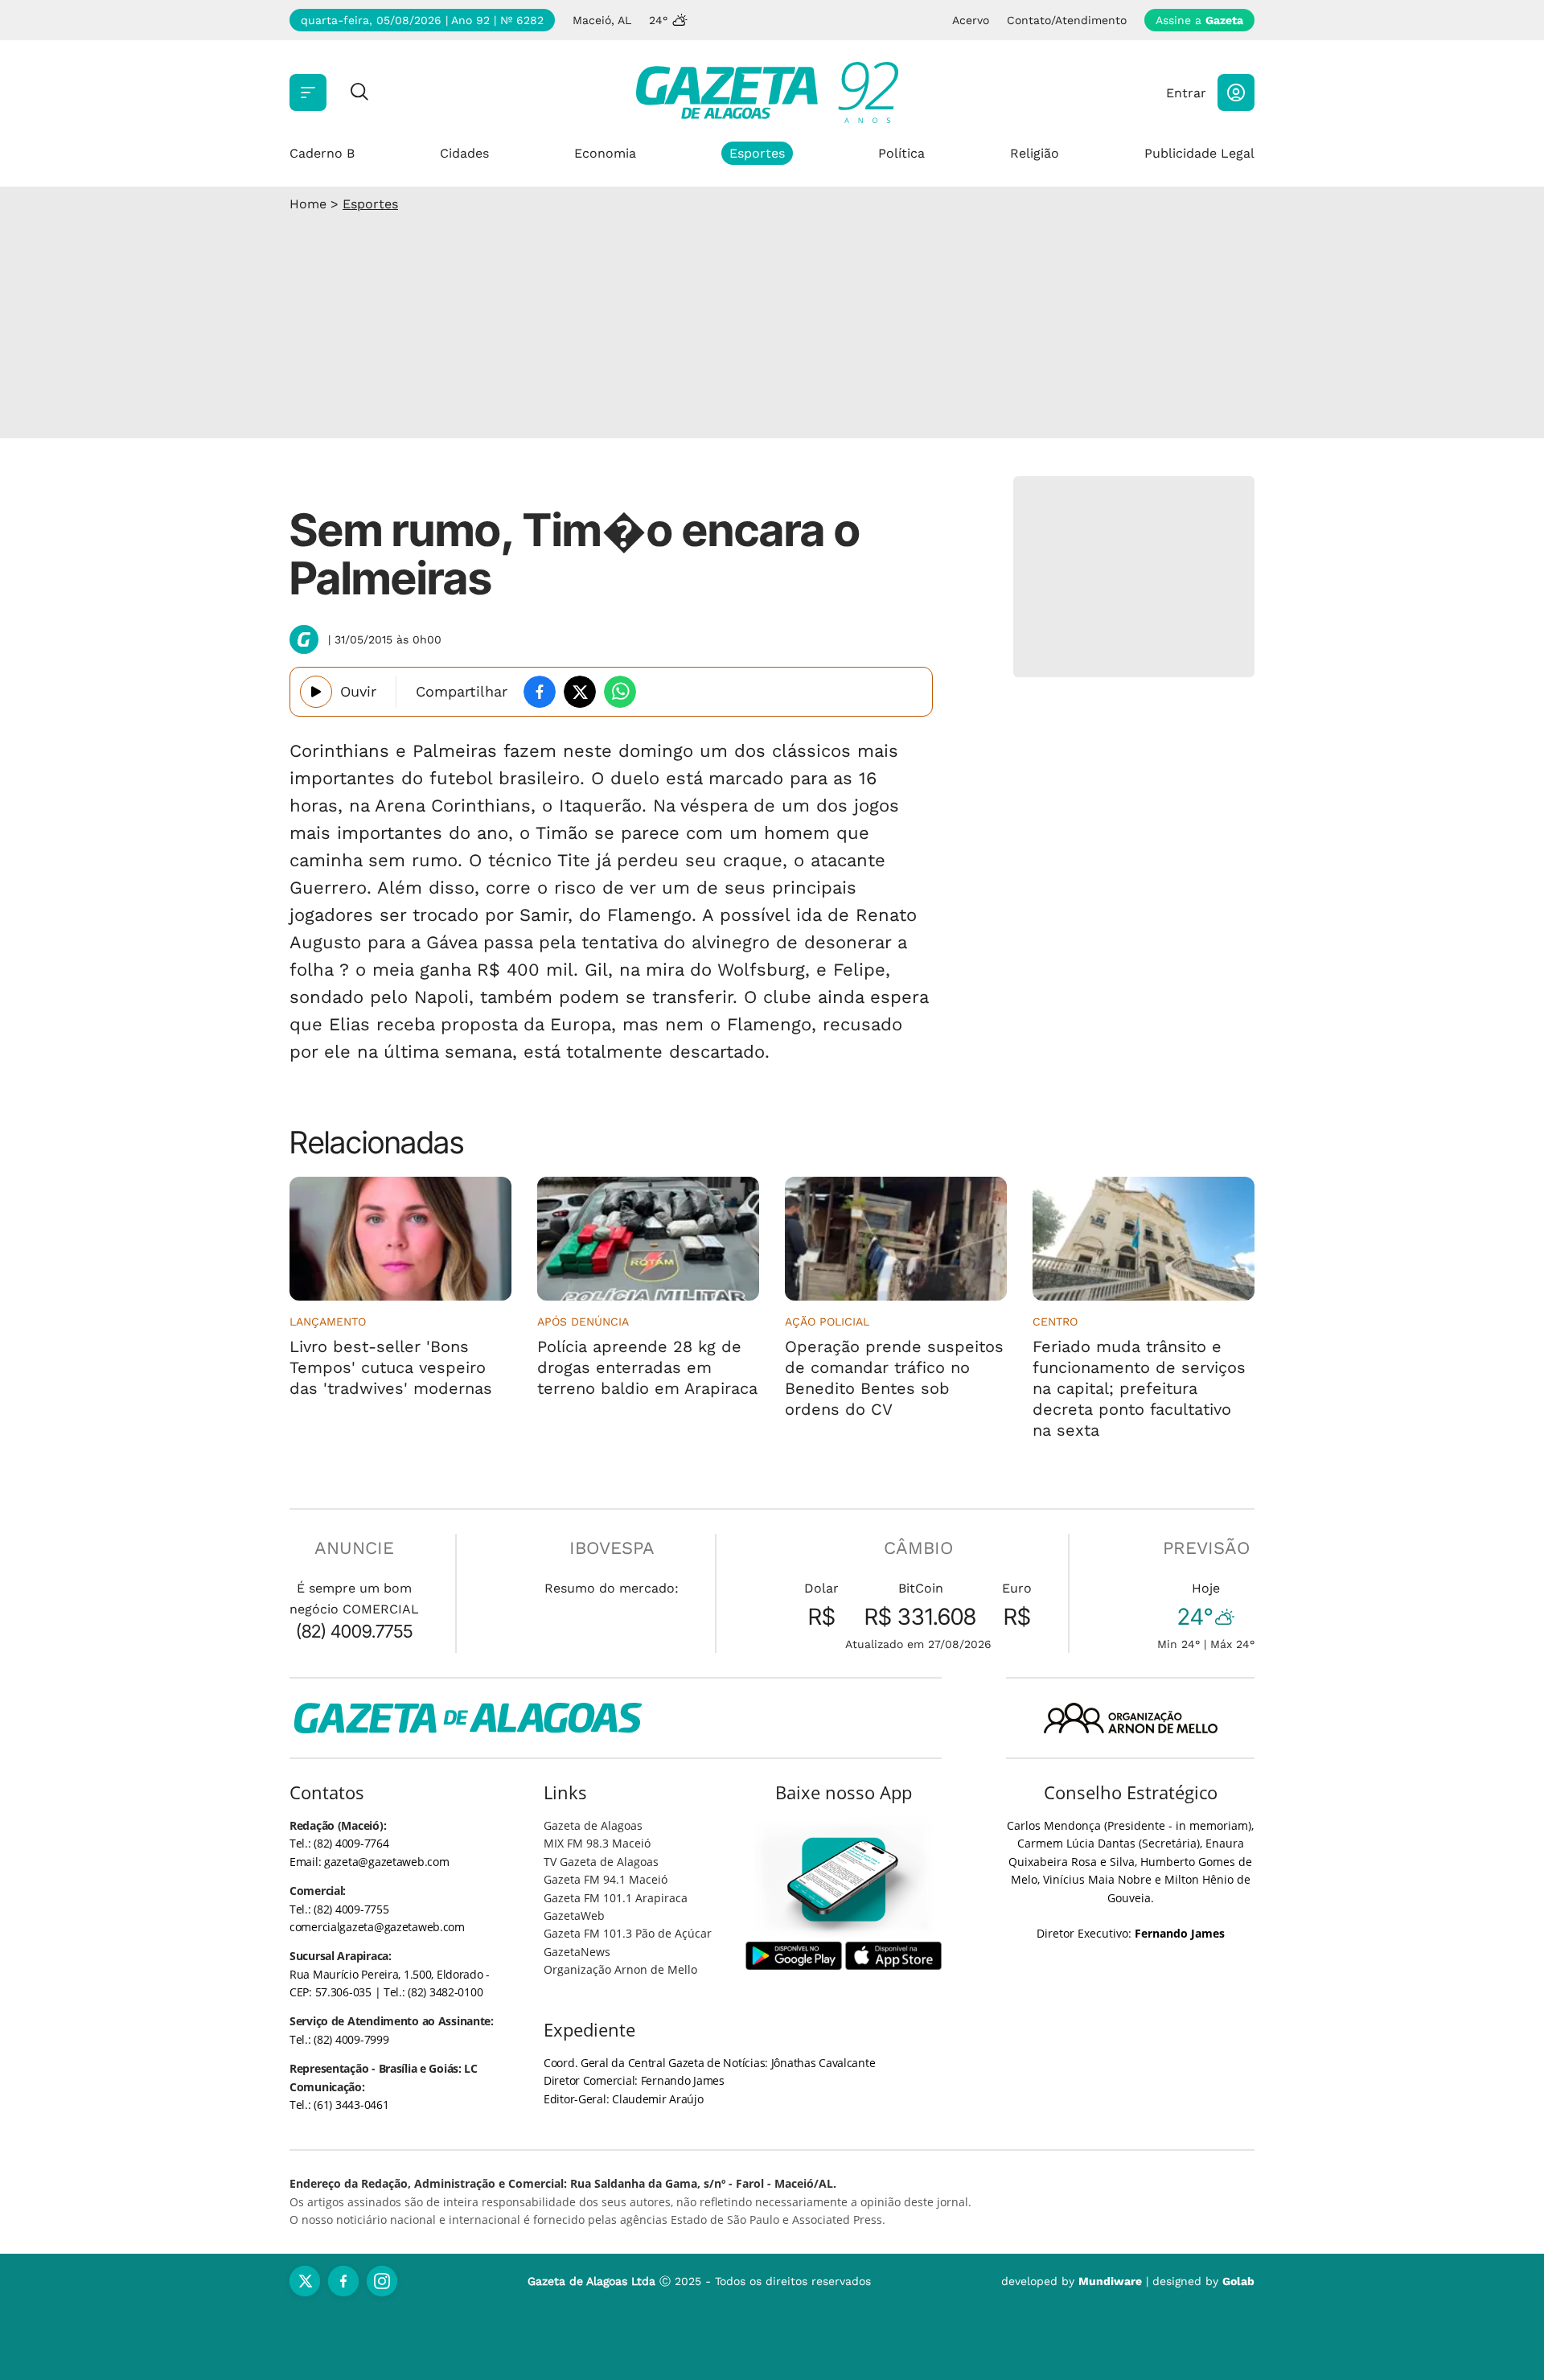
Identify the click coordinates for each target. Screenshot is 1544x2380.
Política (901, 153)
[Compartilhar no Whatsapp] (620, 692)
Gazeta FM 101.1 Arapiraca (616, 1898)
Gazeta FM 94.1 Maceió (606, 1879)
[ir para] (844, 1879)
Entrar (1186, 93)
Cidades (464, 153)
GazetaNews (577, 1952)
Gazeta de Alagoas (593, 1825)
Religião (1035, 153)
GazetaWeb (574, 1916)
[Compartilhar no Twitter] (580, 692)
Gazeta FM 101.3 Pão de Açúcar (628, 1933)
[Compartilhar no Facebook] (540, 692)
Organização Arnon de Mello (620, 1969)
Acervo (971, 20)
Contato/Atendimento (1067, 20)
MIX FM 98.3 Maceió (597, 1843)
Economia (605, 153)
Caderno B (322, 153)
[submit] (359, 93)
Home (308, 204)
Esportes (757, 153)
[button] (1236, 92)
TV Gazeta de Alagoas (601, 1862)
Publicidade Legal (1199, 153)
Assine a (1199, 20)
